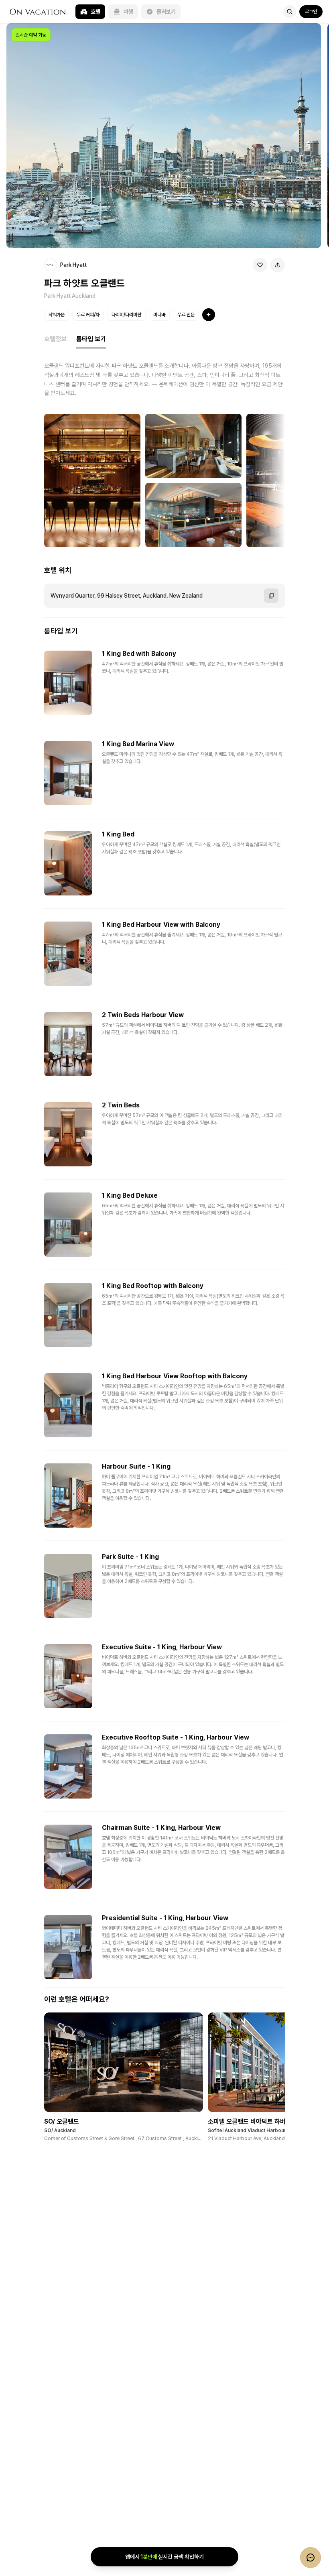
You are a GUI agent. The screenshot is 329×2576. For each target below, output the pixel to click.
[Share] (278, 265)
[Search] (290, 12)
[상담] (311, 2558)
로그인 (311, 12)
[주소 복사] (271, 596)
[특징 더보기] (209, 315)
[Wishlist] (260, 265)
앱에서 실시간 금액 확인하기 (164, 2557)
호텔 (95, 12)
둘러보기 (166, 12)
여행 (128, 12)
